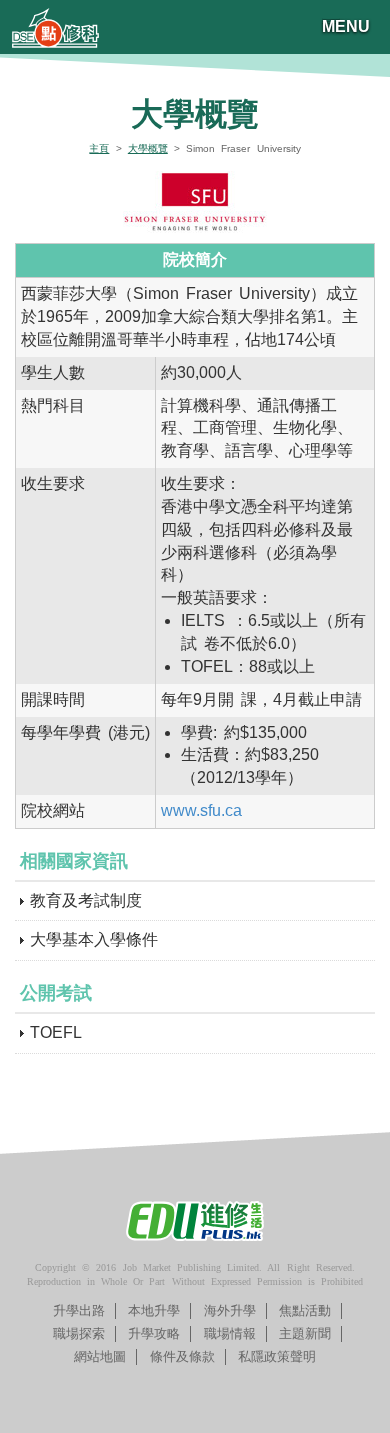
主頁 (99, 148)
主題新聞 (305, 1333)
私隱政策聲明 (277, 1356)
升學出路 (79, 1310)
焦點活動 (305, 1310)
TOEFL (56, 1032)
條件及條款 (182, 1356)
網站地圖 (100, 1356)
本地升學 (154, 1310)
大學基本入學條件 (94, 939)
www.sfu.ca (201, 810)
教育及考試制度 (86, 900)
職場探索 (79, 1333)
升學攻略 (154, 1333)
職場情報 (230, 1333)
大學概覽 (148, 148)
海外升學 (230, 1310)
